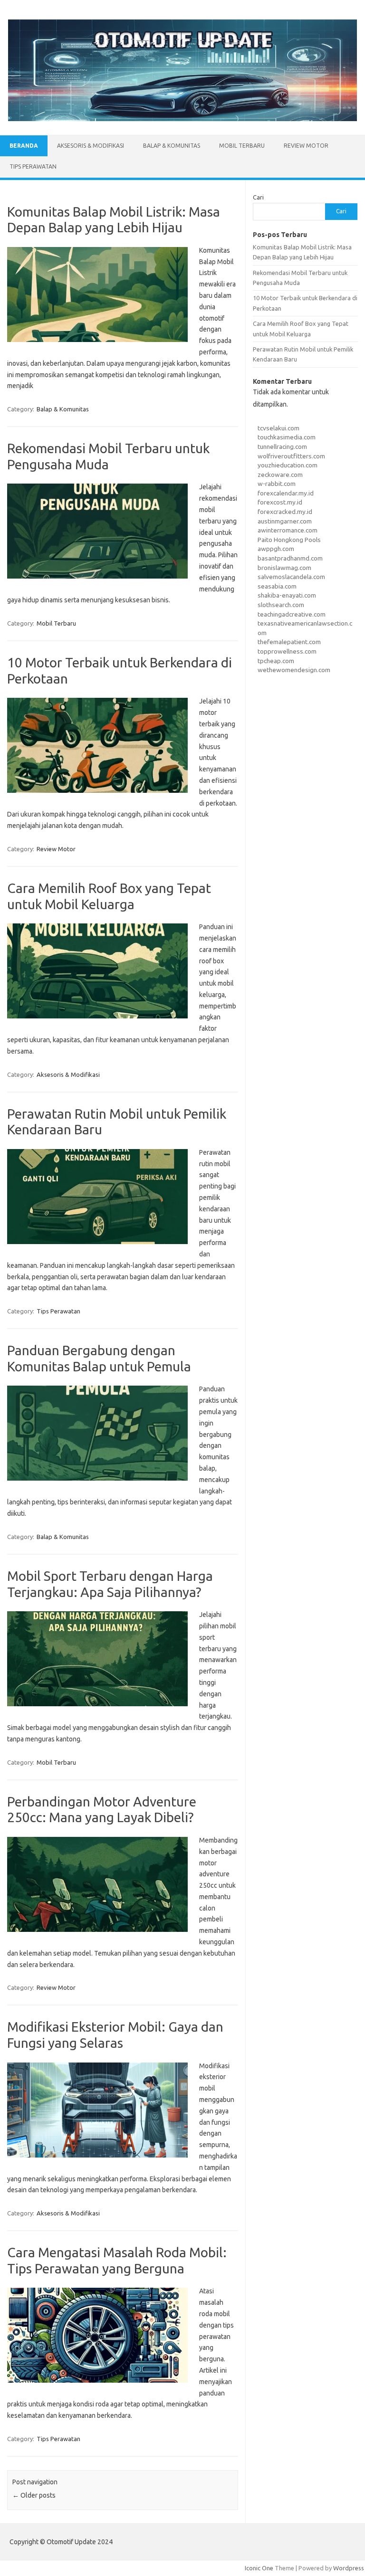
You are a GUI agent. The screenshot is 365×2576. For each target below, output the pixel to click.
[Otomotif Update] (182, 119)
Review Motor (306, 146)
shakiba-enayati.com (287, 595)
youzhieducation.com (288, 465)
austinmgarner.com (285, 521)
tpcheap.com (276, 661)
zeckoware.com (280, 475)
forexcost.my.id (280, 502)
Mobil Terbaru (242, 146)
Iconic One (259, 2568)
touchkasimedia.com (287, 437)
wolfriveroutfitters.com (291, 456)
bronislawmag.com (284, 568)
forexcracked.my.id (285, 512)
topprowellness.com (287, 651)
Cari (258, 197)
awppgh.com (276, 549)
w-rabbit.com (277, 484)
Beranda (24, 146)
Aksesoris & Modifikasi (91, 146)
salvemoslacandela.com (291, 577)
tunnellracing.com (282, 447)
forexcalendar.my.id (286, 493)
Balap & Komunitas (172, 146)
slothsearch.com (281, 605)
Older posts (34, 2495)
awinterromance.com (288, 530)
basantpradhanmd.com (290, 558)
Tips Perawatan (33, 166)
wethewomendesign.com (294, 670)
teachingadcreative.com (292, 614)
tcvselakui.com (279, 428)
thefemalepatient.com (289, 642)
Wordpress (349, 2568)
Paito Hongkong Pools (289, 540)
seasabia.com (277, 586)
